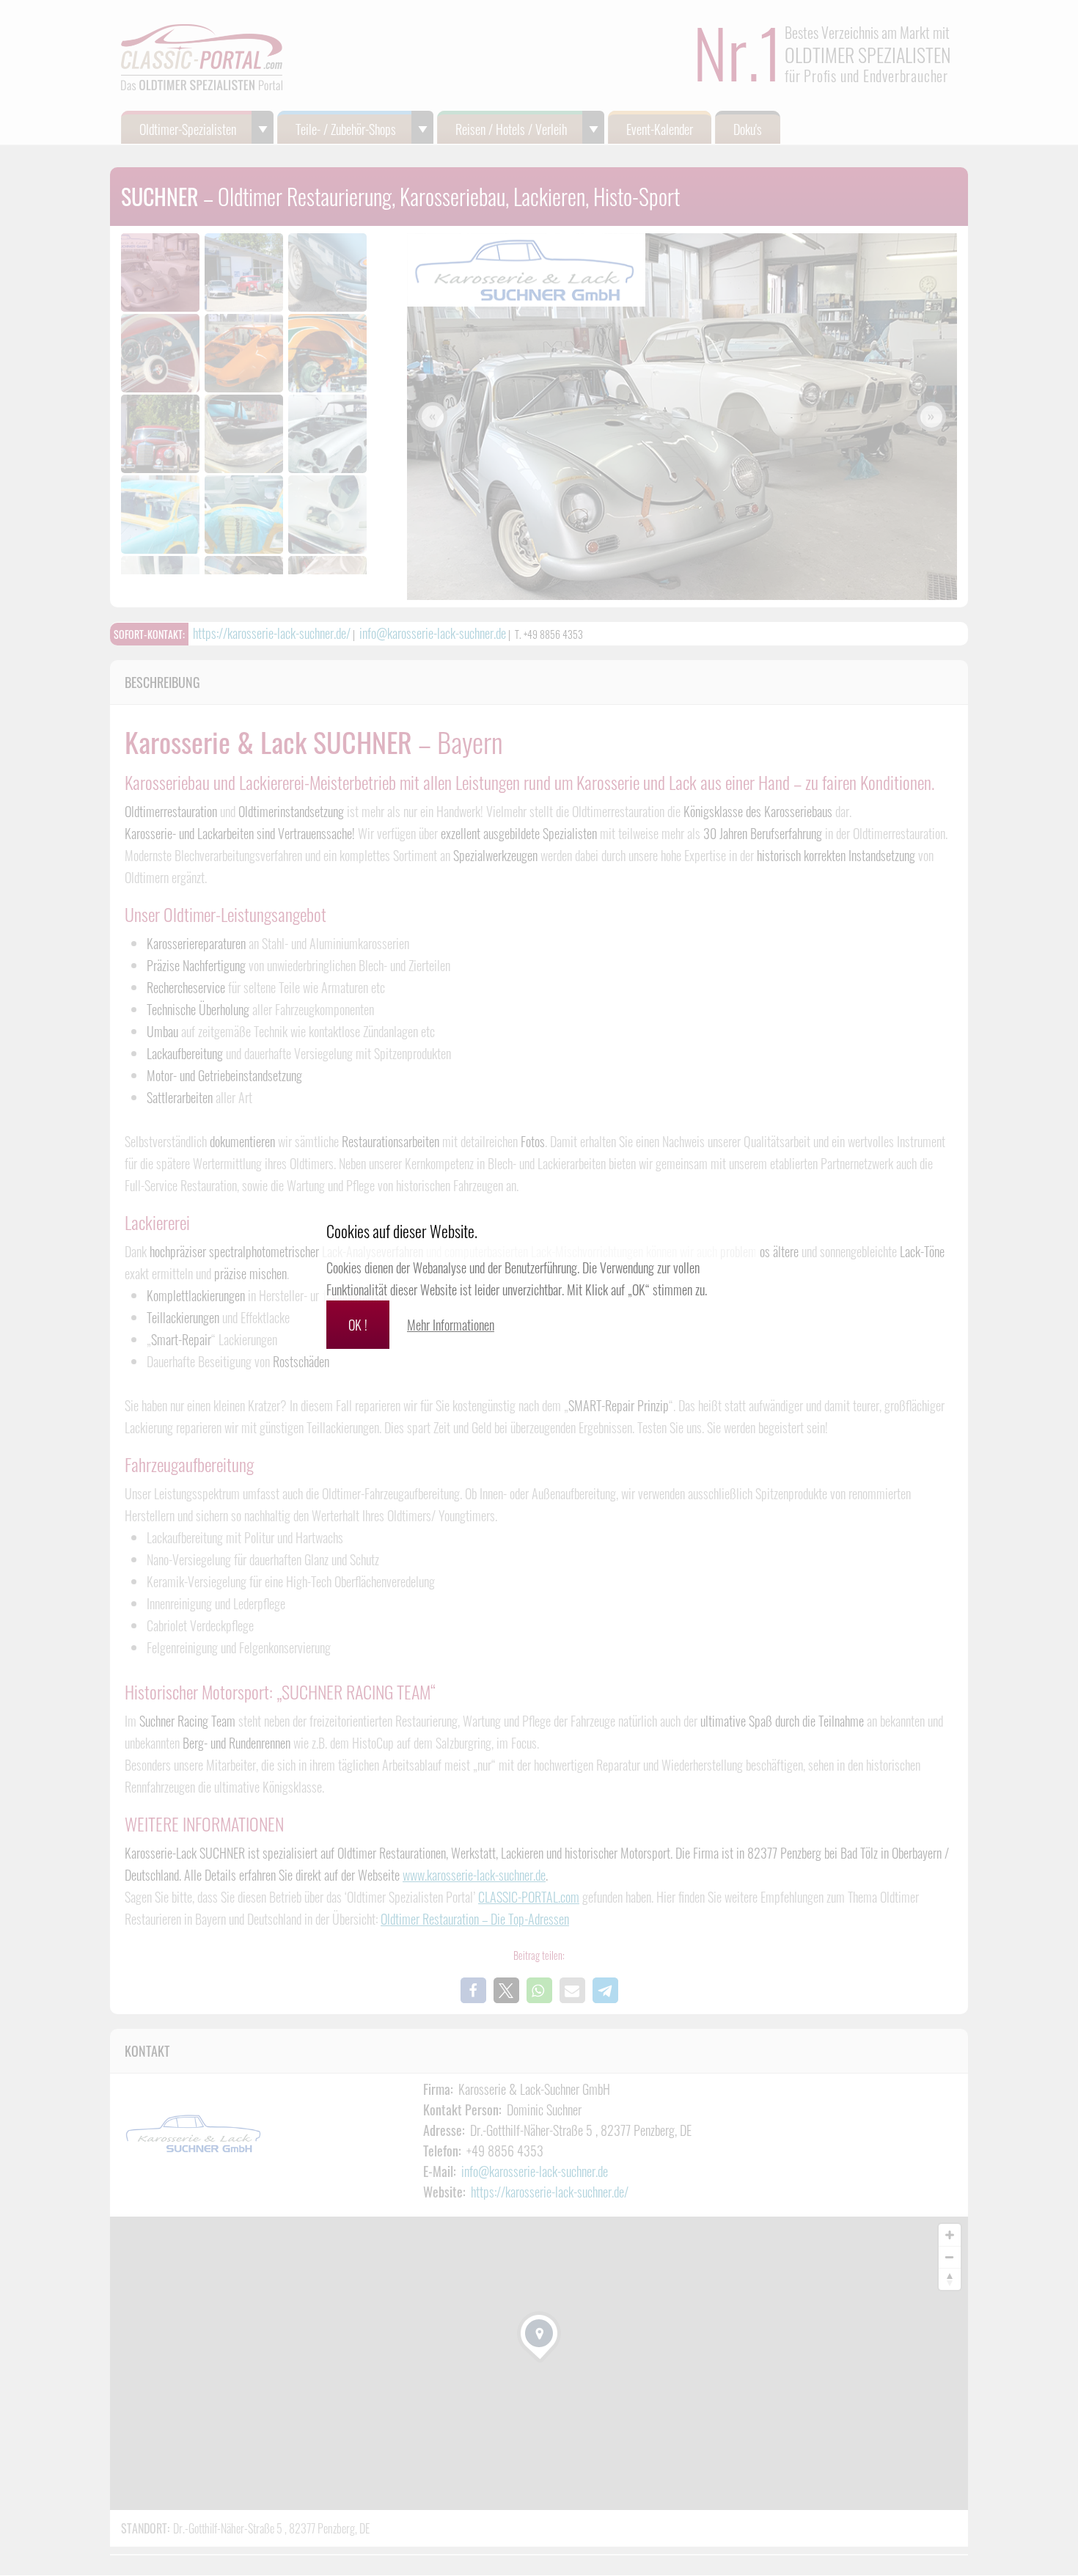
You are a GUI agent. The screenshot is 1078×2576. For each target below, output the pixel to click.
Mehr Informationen (451, 1325)
